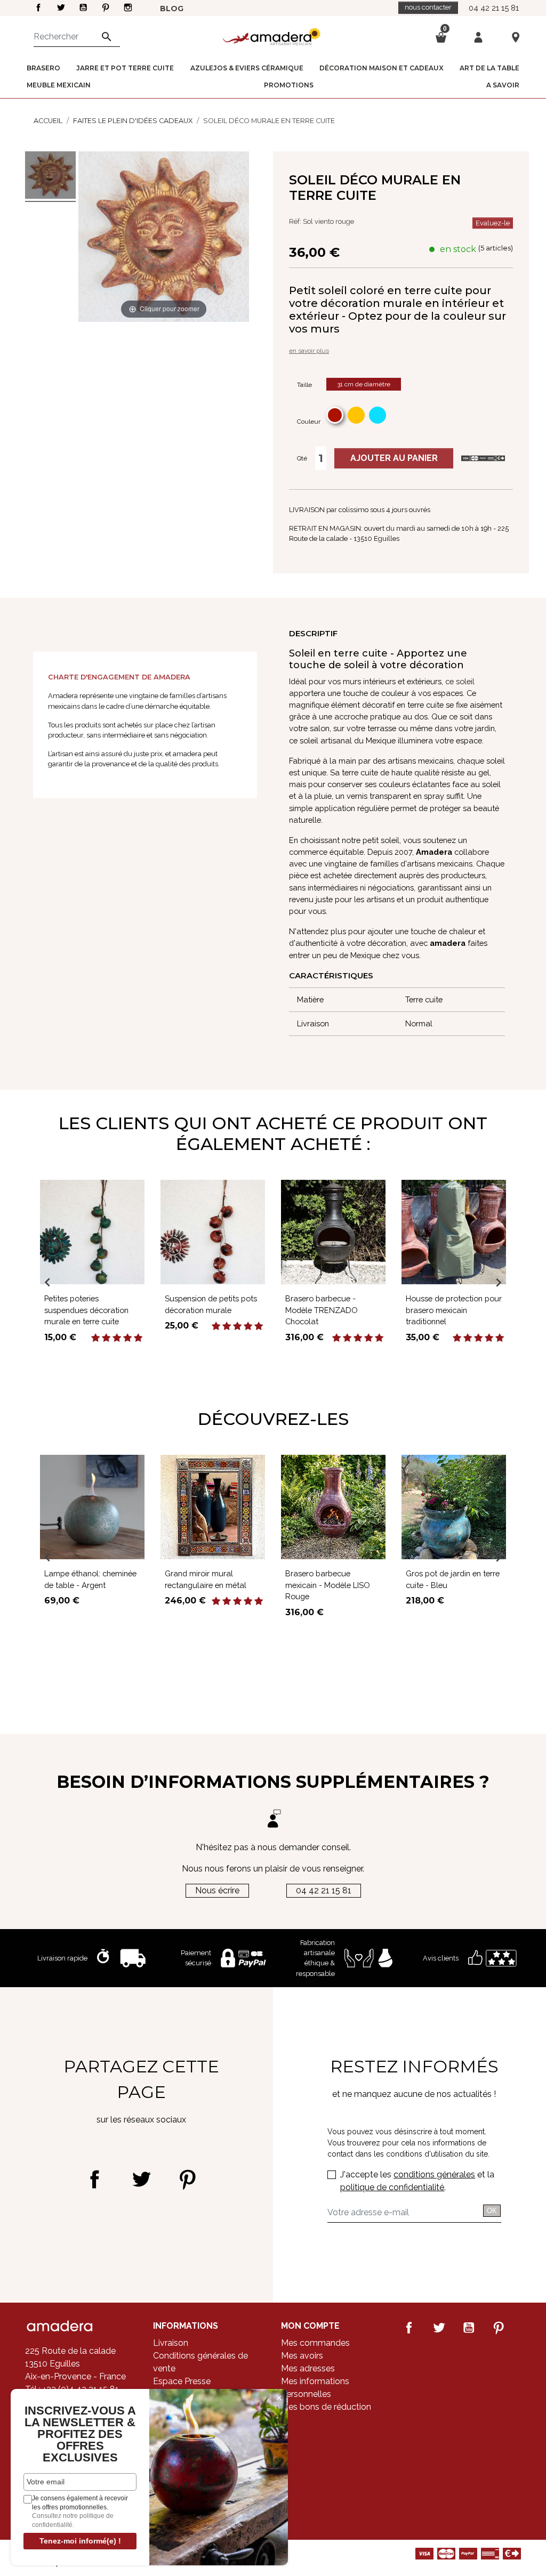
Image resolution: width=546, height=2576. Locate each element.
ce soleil (460, 681)
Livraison (171, 2343)
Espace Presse (182, 2381)
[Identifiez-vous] (478, 37)
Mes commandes (315, 2343)
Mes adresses (308, 2368)
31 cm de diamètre (364, 384)
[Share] (95, 2179)
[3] (117, 1338)
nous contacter (428, 7)
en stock (458, 249)
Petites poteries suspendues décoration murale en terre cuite (86, 1310)
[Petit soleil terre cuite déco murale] (50, 177)
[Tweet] (141, 2179)
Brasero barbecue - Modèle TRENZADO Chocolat (322, 1310)
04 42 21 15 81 (494, 8)
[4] (127, 1338)
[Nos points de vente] (516, 37)
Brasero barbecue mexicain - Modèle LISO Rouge (328, 1585)
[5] (138, 1338)
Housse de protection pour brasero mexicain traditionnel (454, 1310)
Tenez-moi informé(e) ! (80, 2541)
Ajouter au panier (394, 458)
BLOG (172, 9)
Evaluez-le (493, 223)
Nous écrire (217, 1890)
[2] (106, 1338)
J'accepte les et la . (417, 2181)
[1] (95, 1338)
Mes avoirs (302, 2356)
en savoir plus (309, 351)
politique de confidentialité (392, 2187)
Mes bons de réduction (326, 2407)
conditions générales (434, 2174)
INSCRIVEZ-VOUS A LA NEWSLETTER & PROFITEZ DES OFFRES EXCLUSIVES (80, 2434)
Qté (302, 458)
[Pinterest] (187, 2179)
